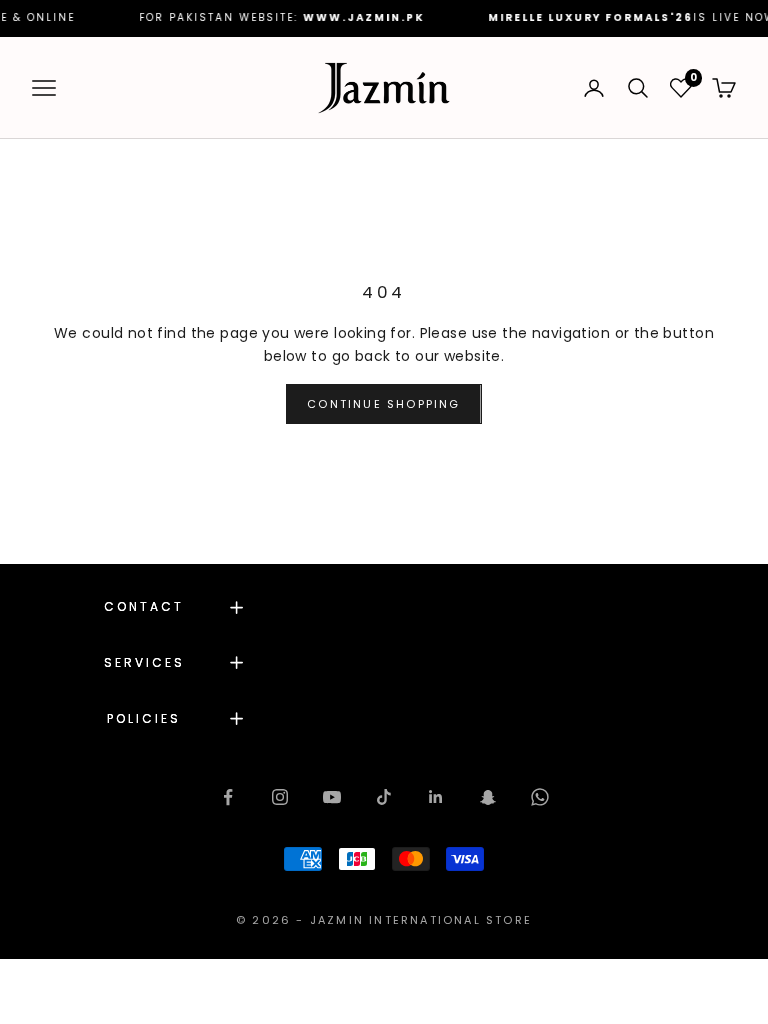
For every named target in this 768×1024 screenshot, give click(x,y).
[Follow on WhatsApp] (540, 797)
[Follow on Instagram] (280, 797)
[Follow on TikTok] (384, 797)
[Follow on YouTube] (332, 797)
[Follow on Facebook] (228, 797)
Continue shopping (383, 404)
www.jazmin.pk (345, 17)
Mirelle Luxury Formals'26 (572, 17)
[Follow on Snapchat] (488, 797)
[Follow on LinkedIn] (436, 797)
